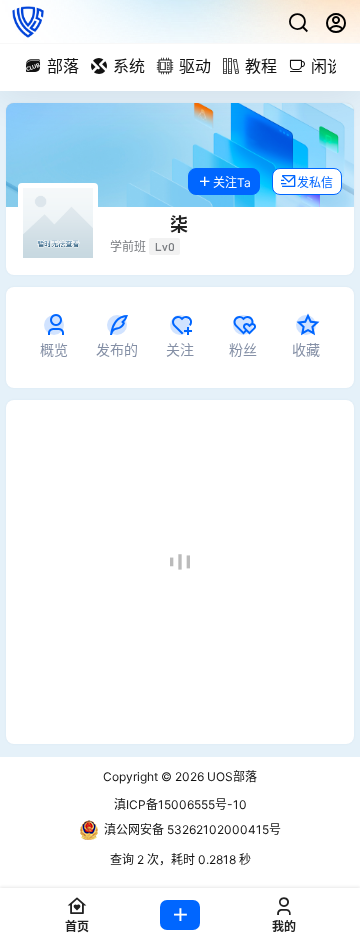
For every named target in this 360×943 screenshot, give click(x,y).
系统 (129, 66)
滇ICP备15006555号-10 (180, 804)
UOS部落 (230, 776)
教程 (261, 66)
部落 (63, 66)
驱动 (195, 66)
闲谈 (327, 66)
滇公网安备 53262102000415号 (192, 829)
